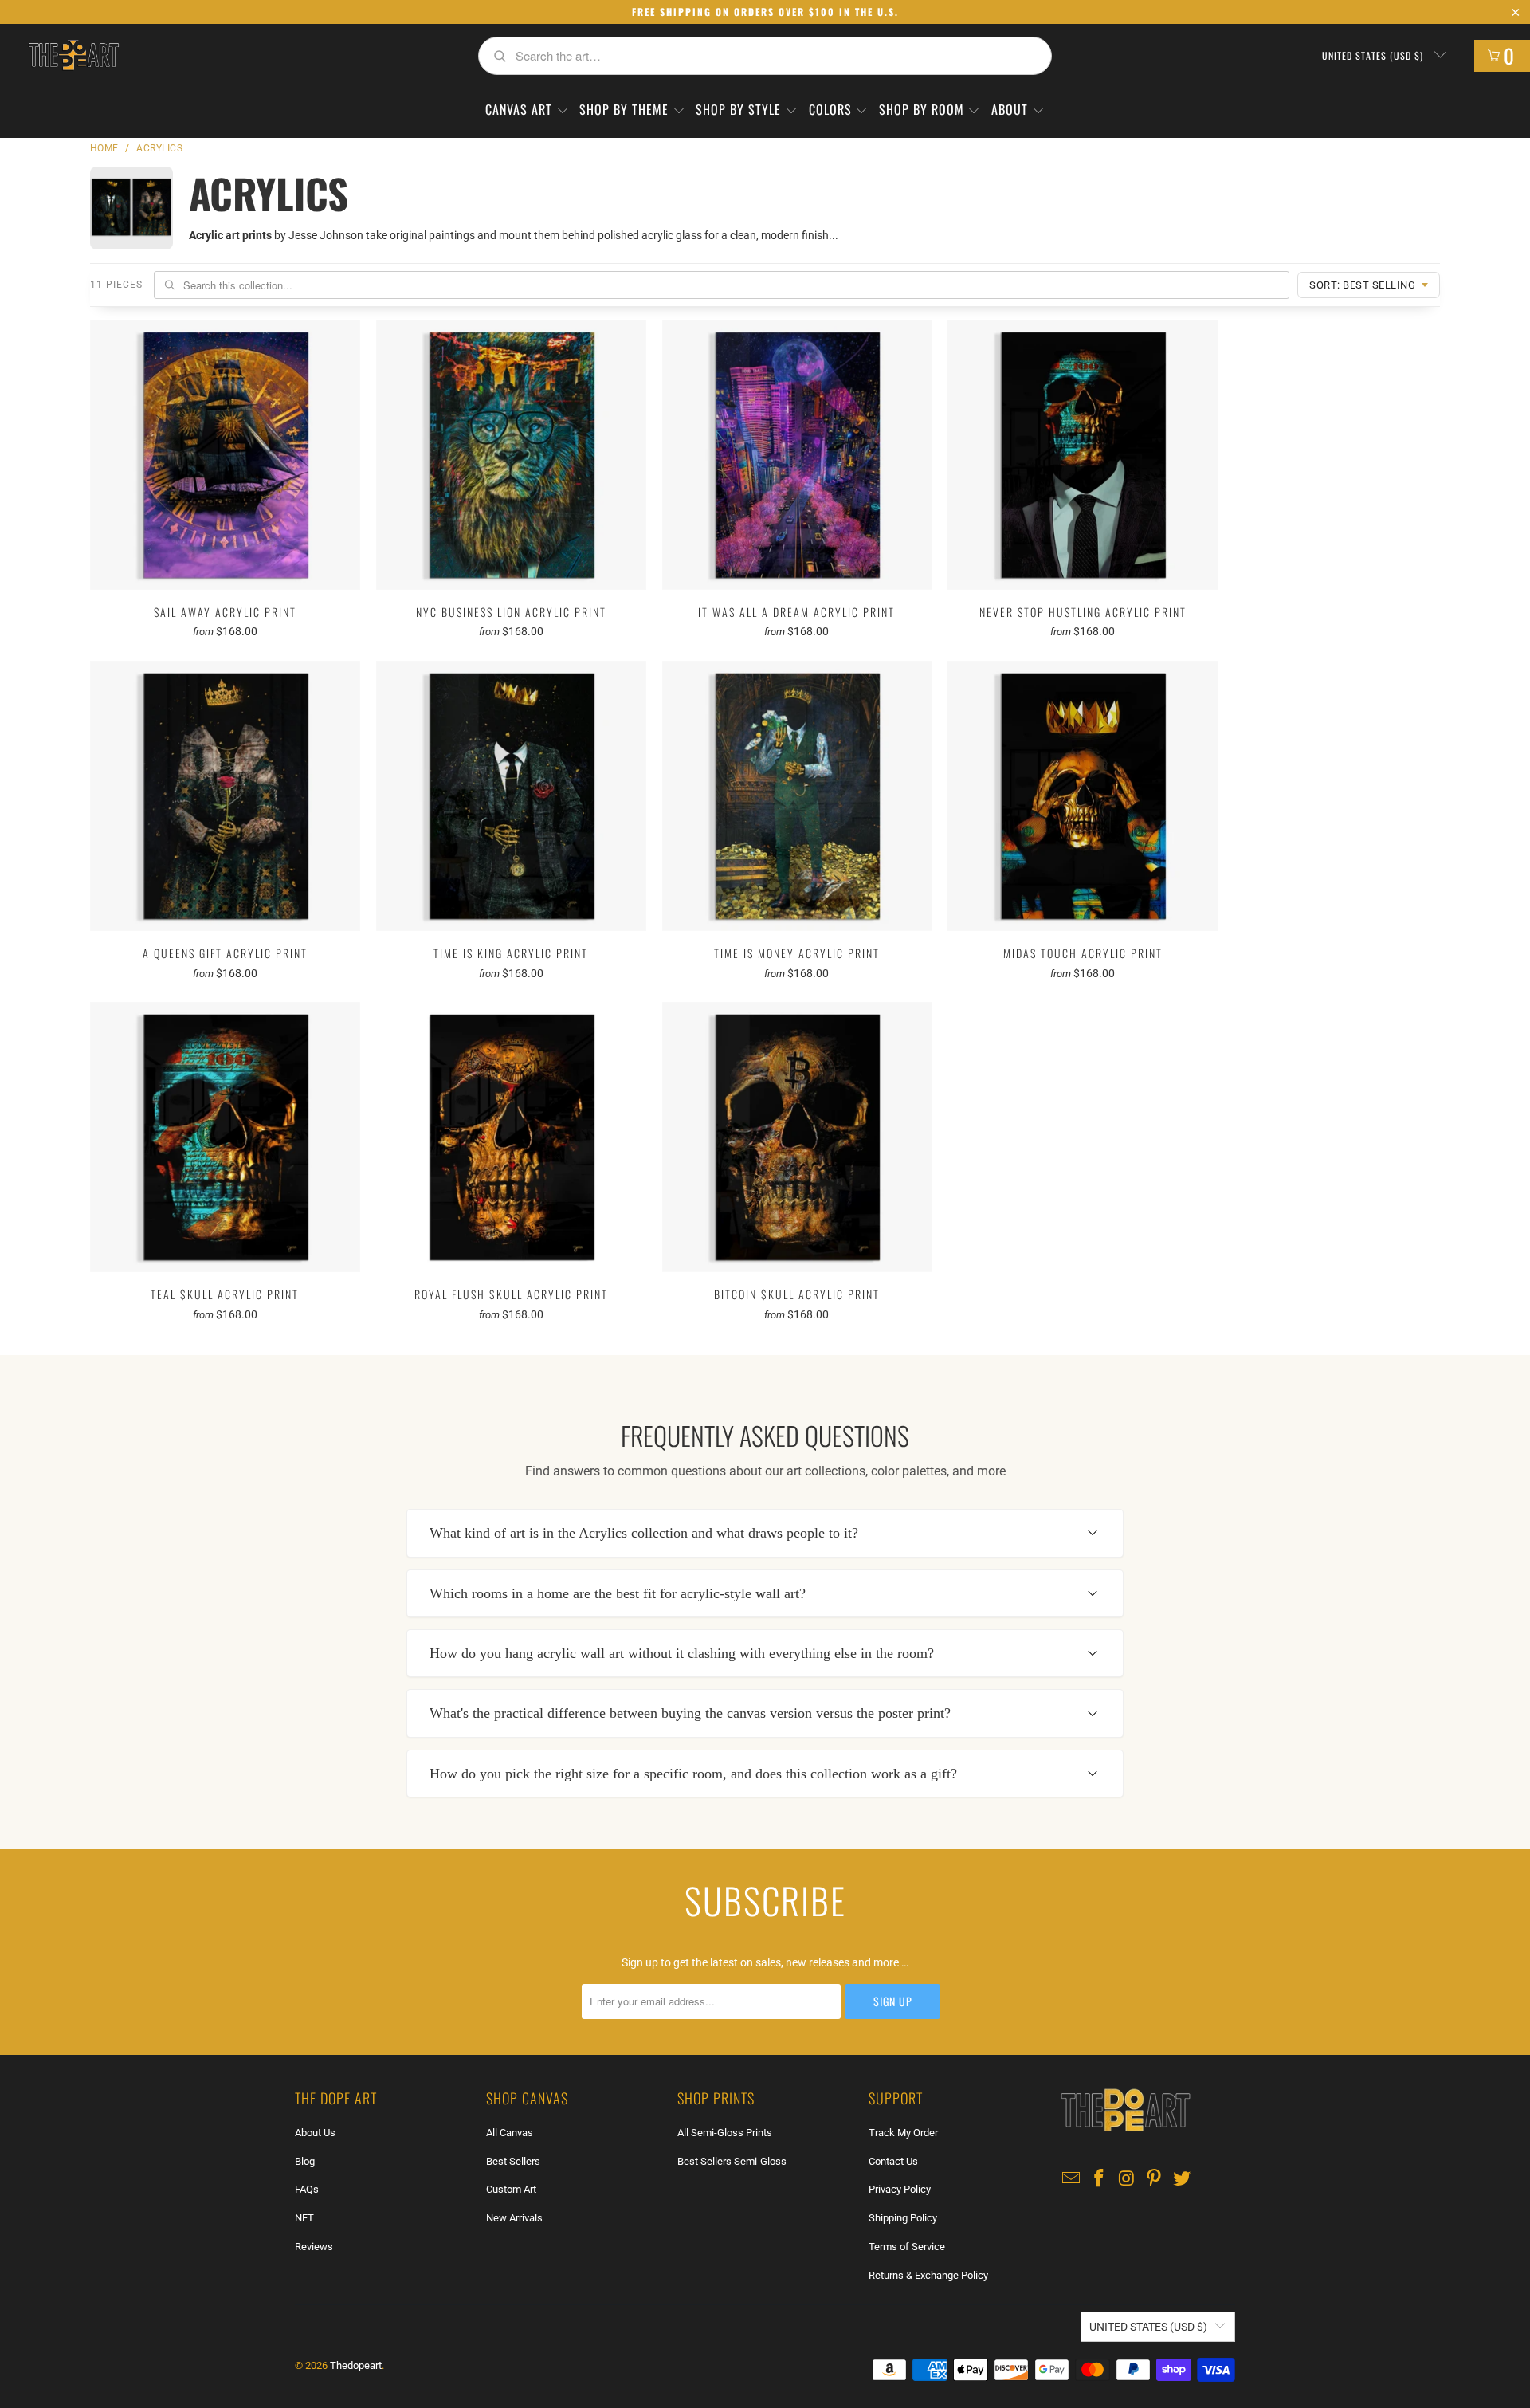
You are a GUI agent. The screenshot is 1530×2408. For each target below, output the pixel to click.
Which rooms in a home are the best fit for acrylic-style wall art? (618, 1593)
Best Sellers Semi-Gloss (732, 2161)
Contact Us (893, 2161)
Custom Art (511, 2189)
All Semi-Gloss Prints (725, 2133)
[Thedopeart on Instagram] (1127, 2179)
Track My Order (903, 2133)
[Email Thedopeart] (1072, 2179)
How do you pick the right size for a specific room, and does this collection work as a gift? (693, 1774)
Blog (305, 2161)
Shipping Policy (903, 2218)
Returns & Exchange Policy (928, 2275)
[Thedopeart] (73, 56)
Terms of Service (907, 2247)
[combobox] (765, 56)
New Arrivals (514, 2218)
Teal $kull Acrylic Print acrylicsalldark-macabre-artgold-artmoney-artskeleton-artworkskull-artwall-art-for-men (225, 1137)
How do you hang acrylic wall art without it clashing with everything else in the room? (682, 1653)
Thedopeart (356, 2365)
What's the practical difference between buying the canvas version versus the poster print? (690, 1713)
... (834, 235)
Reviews (314, 2247)
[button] (527, 110)
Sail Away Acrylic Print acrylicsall (225, 455)
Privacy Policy (900, 2189)
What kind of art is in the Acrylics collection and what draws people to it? (644, 1533)
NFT (304, 2218)
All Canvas (510, 2133)
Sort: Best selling (1362, 285)
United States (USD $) (1374, 55)
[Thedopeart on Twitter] (1183, 2179)
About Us (315, 2133)
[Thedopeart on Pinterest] (1155, 2179)
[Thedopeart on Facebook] (1100, 2179)
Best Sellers (513, 2161)
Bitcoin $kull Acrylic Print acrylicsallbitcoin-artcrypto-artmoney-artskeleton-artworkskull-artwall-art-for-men (797, 1137)
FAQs (307, 2189)
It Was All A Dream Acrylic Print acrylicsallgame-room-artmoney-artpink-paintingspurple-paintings (797, 455)
